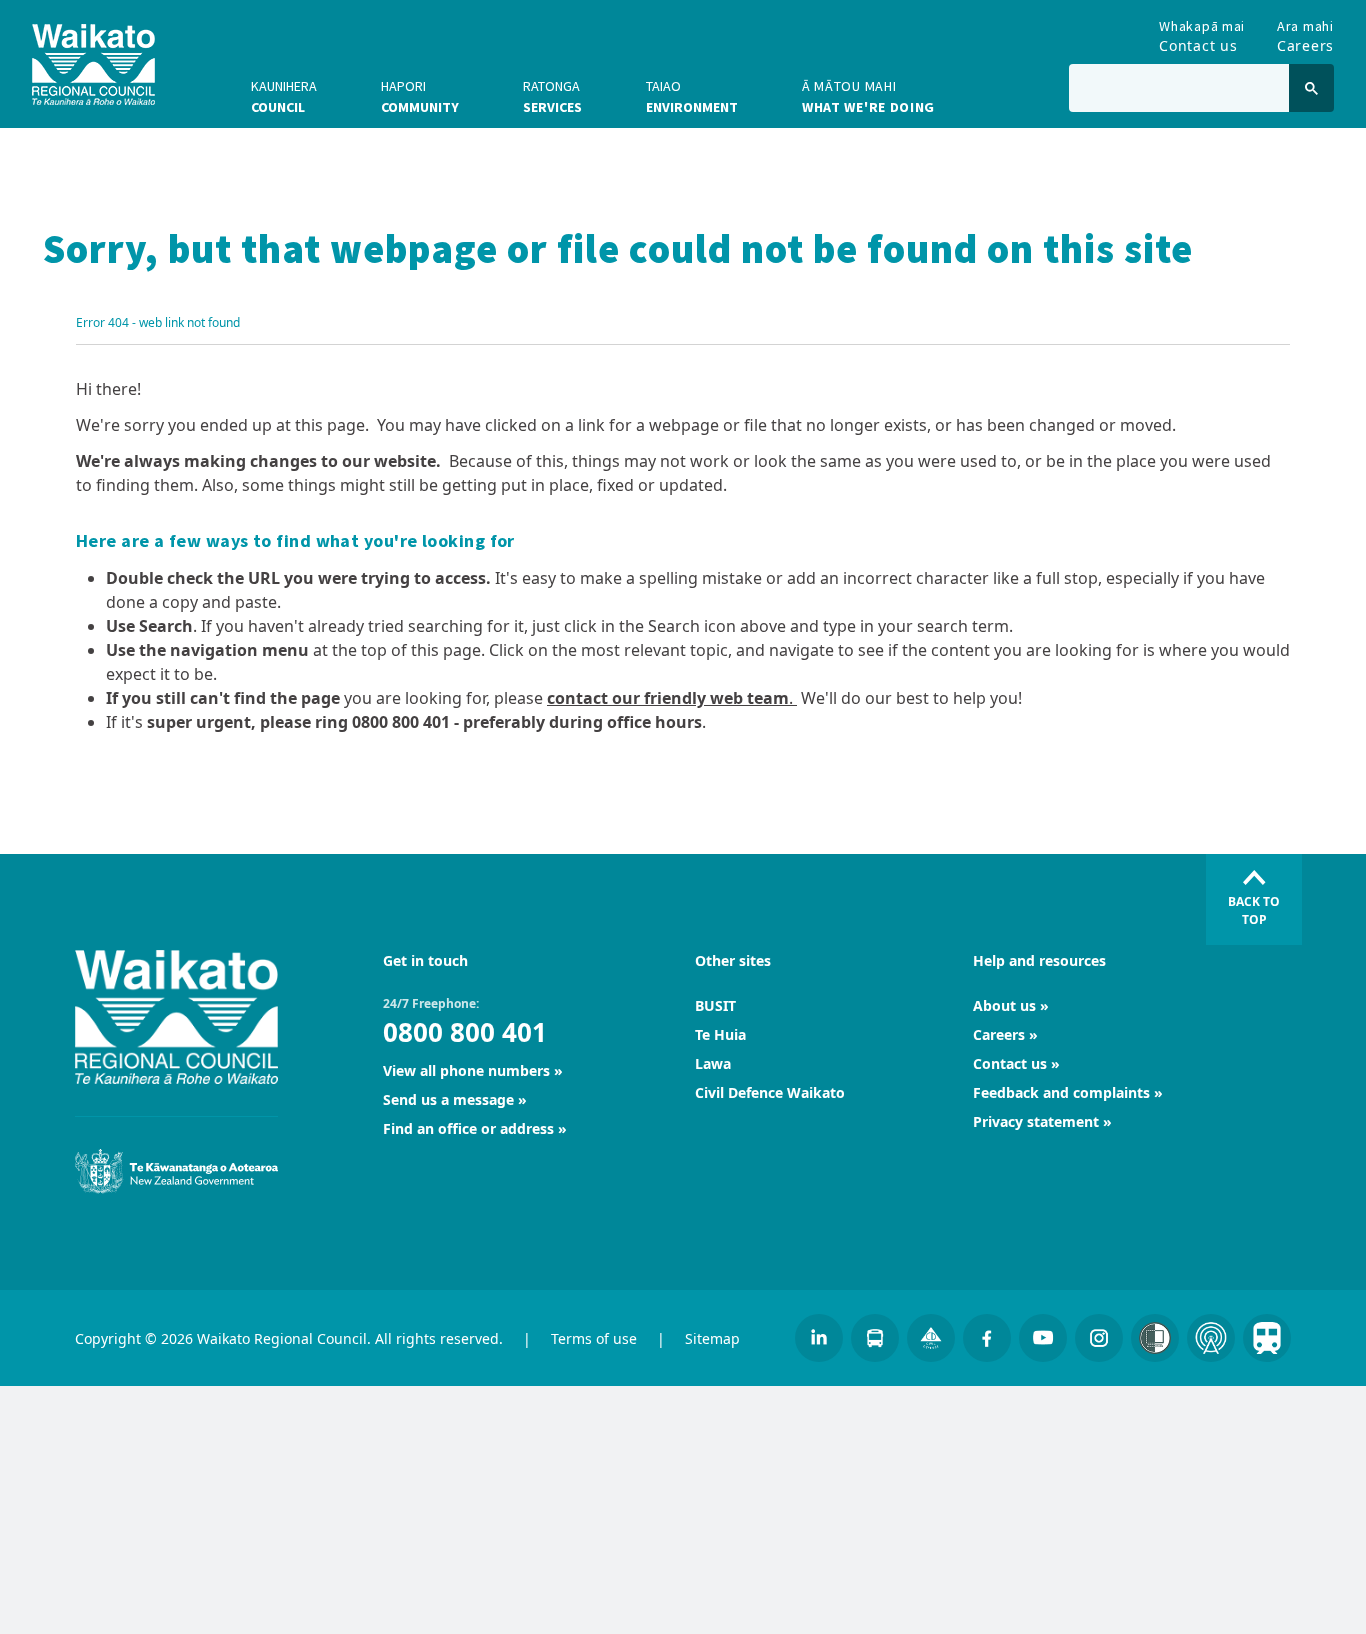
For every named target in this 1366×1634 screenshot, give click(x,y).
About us (1004, 1005)
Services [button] (552, 96)
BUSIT (715, 1005)
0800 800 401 (465, 1032)
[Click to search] (1311, 88)
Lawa (713, 1063)
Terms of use (594, 1338)
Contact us (1202, 32)
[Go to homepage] (93, 64)
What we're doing (868, 96)
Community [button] (420, 96)
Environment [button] (692, 96)
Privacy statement (1036, 1121)
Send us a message (448, 1099)
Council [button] (284, 96)
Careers (1305, 32)
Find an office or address (468, 1128)
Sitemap (712, 1338)
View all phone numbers (466, 1070)
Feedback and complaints (1061, 1092)
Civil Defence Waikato (770, 1092)
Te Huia (720, 1034)
